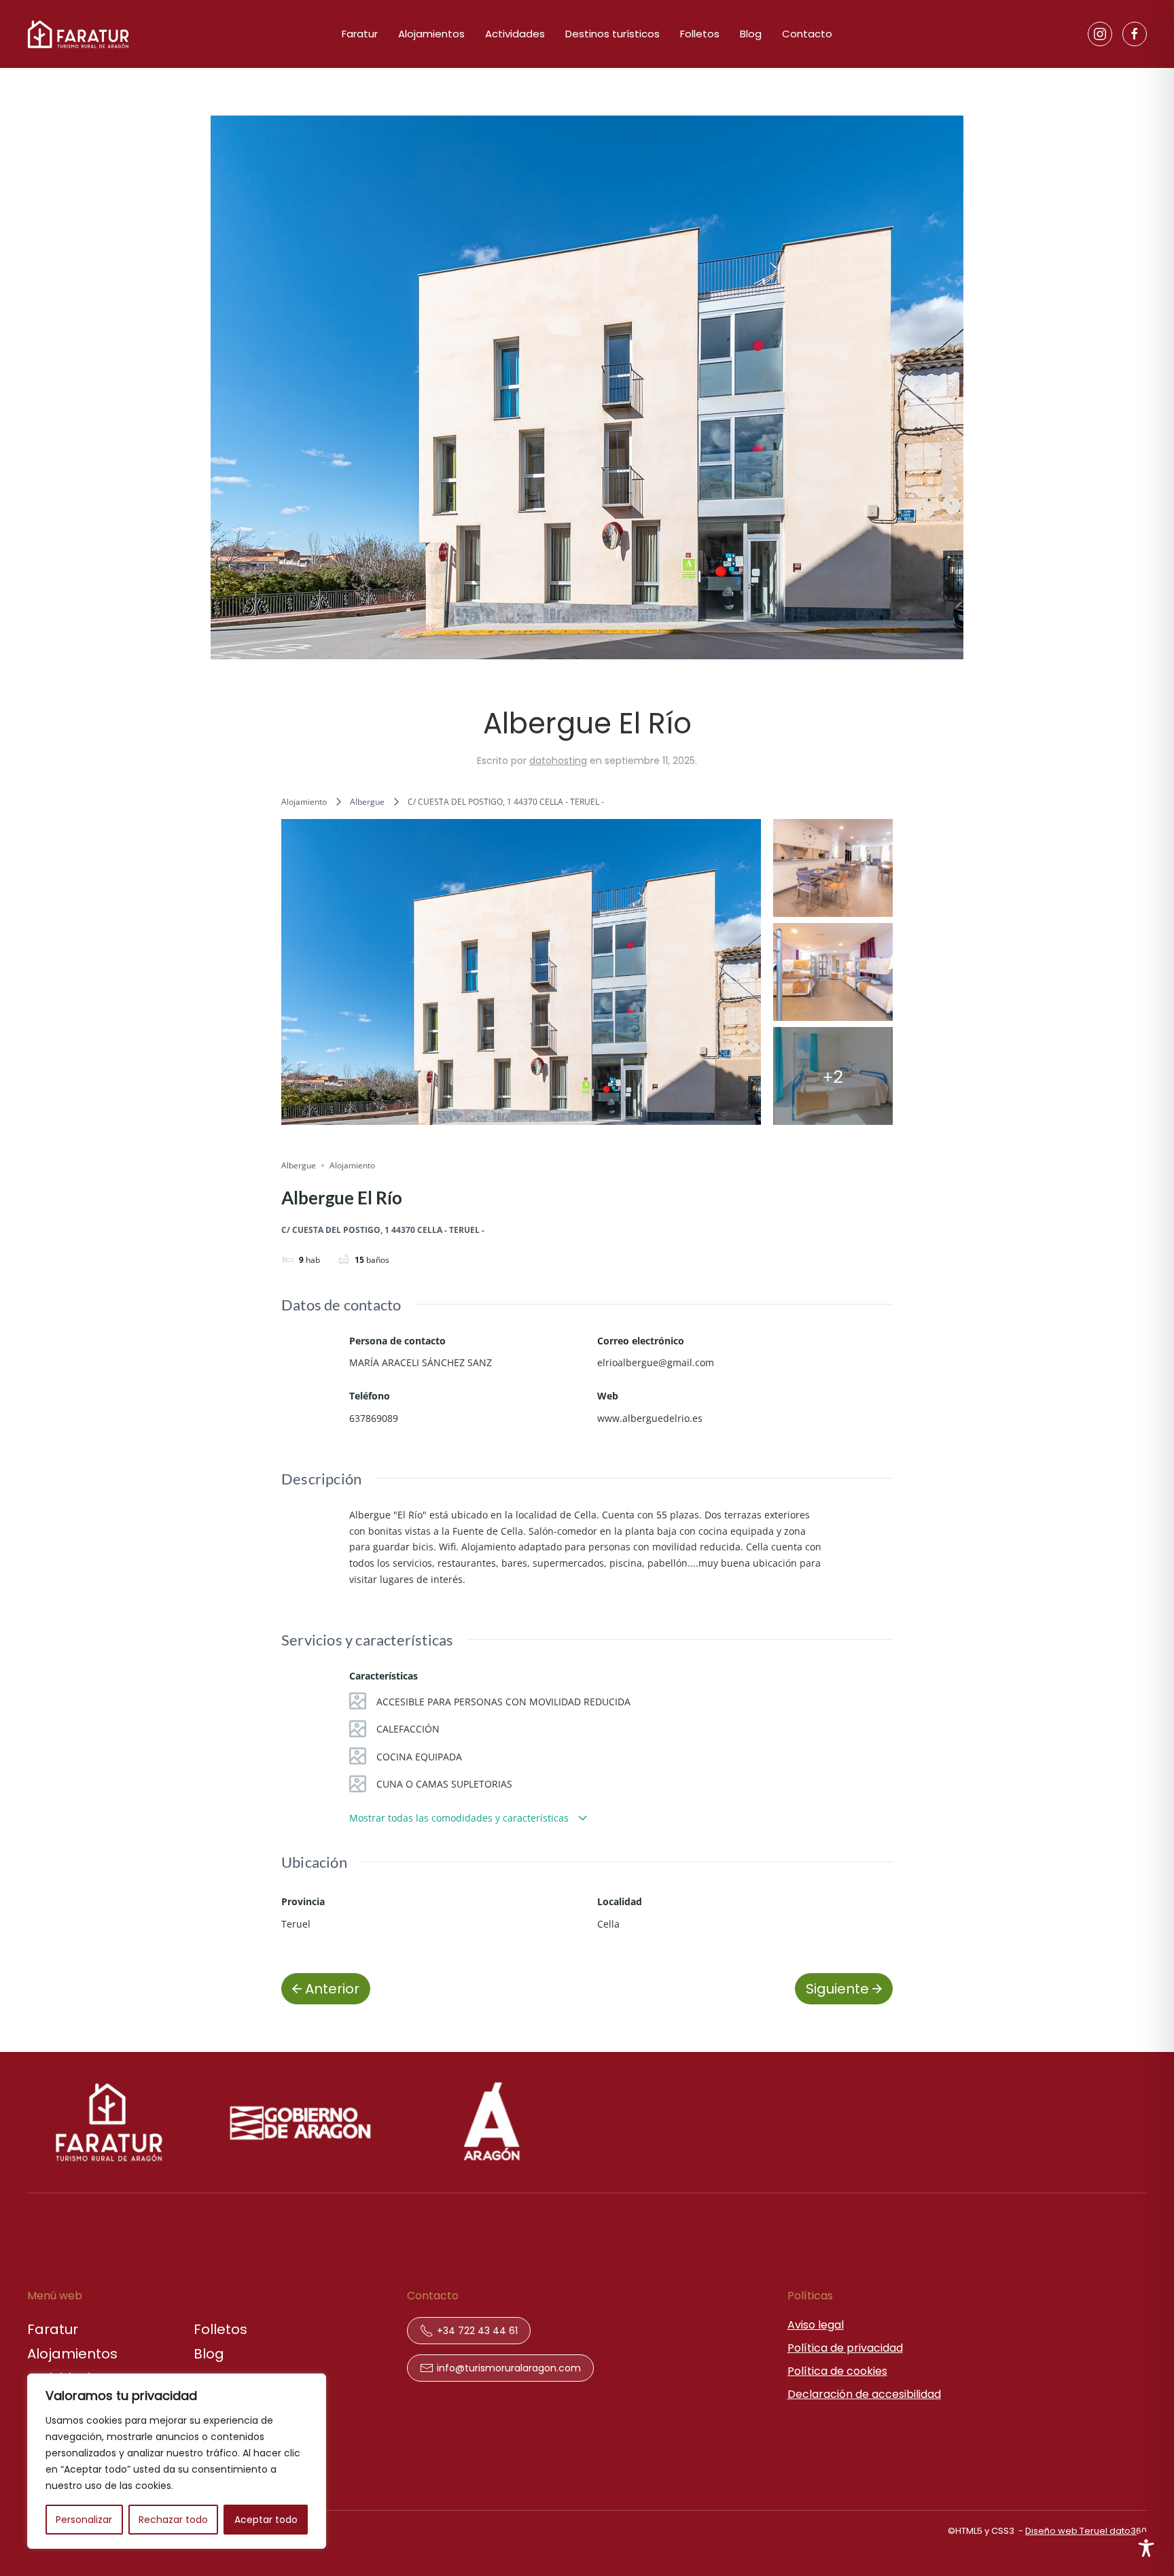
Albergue (367, 802)
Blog (751, 34)
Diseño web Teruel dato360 (1086, 2531)
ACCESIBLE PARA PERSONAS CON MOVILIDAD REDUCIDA (503, 1702)
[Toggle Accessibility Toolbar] (1146, 2548)
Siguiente (837, 1989)
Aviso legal (816, 2325)
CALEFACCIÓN (408, 1729)
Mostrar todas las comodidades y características (460, 1818)
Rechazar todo (173, 2520)
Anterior (332, 1989)
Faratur (53, 2329)
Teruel (296, 1924)
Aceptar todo (266, 2520)
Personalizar (84, 2520)
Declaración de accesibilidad (864, 2394)
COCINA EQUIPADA (419, 1757)
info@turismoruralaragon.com (509, 2368)
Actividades (515, 34)
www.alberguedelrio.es (650, 1418)
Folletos (700, 34)
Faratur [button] (360, 34)
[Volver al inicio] (78, 34)
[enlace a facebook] (1135, 34)
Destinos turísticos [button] (612, 34)
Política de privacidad (845, 2348)
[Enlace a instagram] (1100, 34)
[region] (177, 2461)
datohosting (558, 761)
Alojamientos (431, 34)
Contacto (807, 34)
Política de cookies (837, 2371)
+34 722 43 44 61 (477, 2331)
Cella (608, 1924)
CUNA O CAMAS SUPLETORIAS (444, 1784)
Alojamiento (304, 802)
